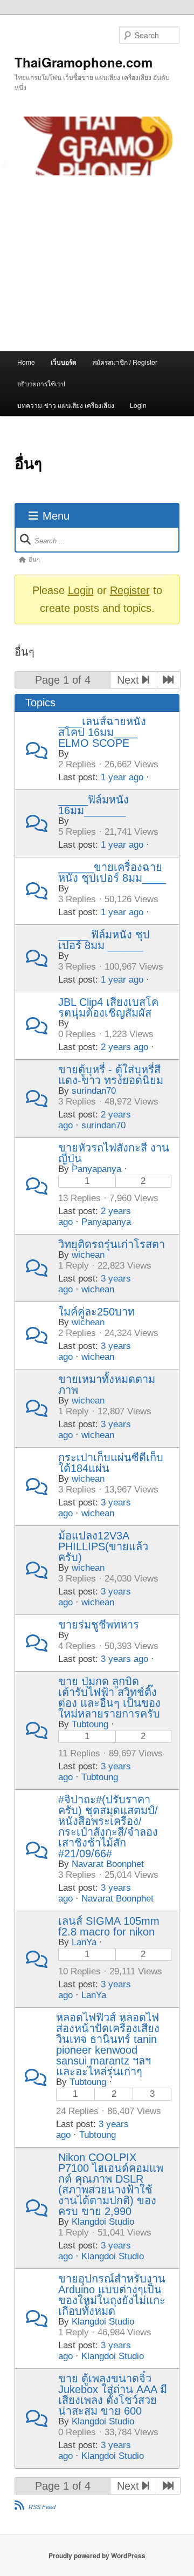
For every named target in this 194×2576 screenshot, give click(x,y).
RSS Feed (42, 2507)
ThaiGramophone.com (84, 62)
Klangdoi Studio (103, 2222)
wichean (88, 1255)
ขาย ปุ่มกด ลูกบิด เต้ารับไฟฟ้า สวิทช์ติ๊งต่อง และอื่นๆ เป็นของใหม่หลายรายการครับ (109, 1698)
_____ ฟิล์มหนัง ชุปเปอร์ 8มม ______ (104, 940)
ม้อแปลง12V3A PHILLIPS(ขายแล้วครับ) (103, 1546)
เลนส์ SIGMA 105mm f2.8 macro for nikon (109, 1926)
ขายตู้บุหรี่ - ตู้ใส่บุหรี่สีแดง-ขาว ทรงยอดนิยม (111, 1075)
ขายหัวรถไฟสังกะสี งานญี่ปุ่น (114, 1153)
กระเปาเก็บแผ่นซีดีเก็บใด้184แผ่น (111, 1463)
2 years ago (124, 1047)
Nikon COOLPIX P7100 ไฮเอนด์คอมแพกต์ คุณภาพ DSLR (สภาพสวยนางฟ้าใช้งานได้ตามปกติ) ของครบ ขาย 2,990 (111, 2184)
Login (138, 405)
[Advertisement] (97, 263)
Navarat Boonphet (108, 1864)
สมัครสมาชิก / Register (125, 362)
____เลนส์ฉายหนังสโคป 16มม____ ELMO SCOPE (102, 732)
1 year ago (122, 777)
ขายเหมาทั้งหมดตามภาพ (107, 1385)
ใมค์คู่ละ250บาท (96, 1312)
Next (130, 680)
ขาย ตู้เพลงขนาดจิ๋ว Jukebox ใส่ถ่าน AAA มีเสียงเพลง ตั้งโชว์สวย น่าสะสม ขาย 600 (113, 2395)
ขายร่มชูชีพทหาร (99, 1625)
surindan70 (94, 1091)
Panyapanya (96, 1169)
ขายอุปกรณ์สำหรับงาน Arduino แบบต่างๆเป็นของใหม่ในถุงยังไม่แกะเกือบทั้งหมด (112, 2295)
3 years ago (124, 1659)
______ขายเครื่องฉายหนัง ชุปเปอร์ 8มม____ (112, 873)
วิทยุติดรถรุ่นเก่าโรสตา (112, 1244)
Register (130, 590)
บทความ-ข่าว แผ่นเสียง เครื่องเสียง (66, 405)
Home (26, 362)
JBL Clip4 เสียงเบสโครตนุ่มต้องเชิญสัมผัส (108, 1007)
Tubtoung (90, 1724)
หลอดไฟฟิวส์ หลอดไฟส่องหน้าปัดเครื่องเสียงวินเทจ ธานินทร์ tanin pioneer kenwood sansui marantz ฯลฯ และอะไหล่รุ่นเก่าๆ (108, 2045)
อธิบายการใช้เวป (41, 383)
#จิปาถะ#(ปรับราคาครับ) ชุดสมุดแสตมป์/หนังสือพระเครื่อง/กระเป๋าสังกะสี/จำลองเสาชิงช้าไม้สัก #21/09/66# (108, 1827)
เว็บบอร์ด (64, 362)
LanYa (84, 1942)
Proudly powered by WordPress (97, 2555)
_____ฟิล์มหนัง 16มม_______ (93, 805)
